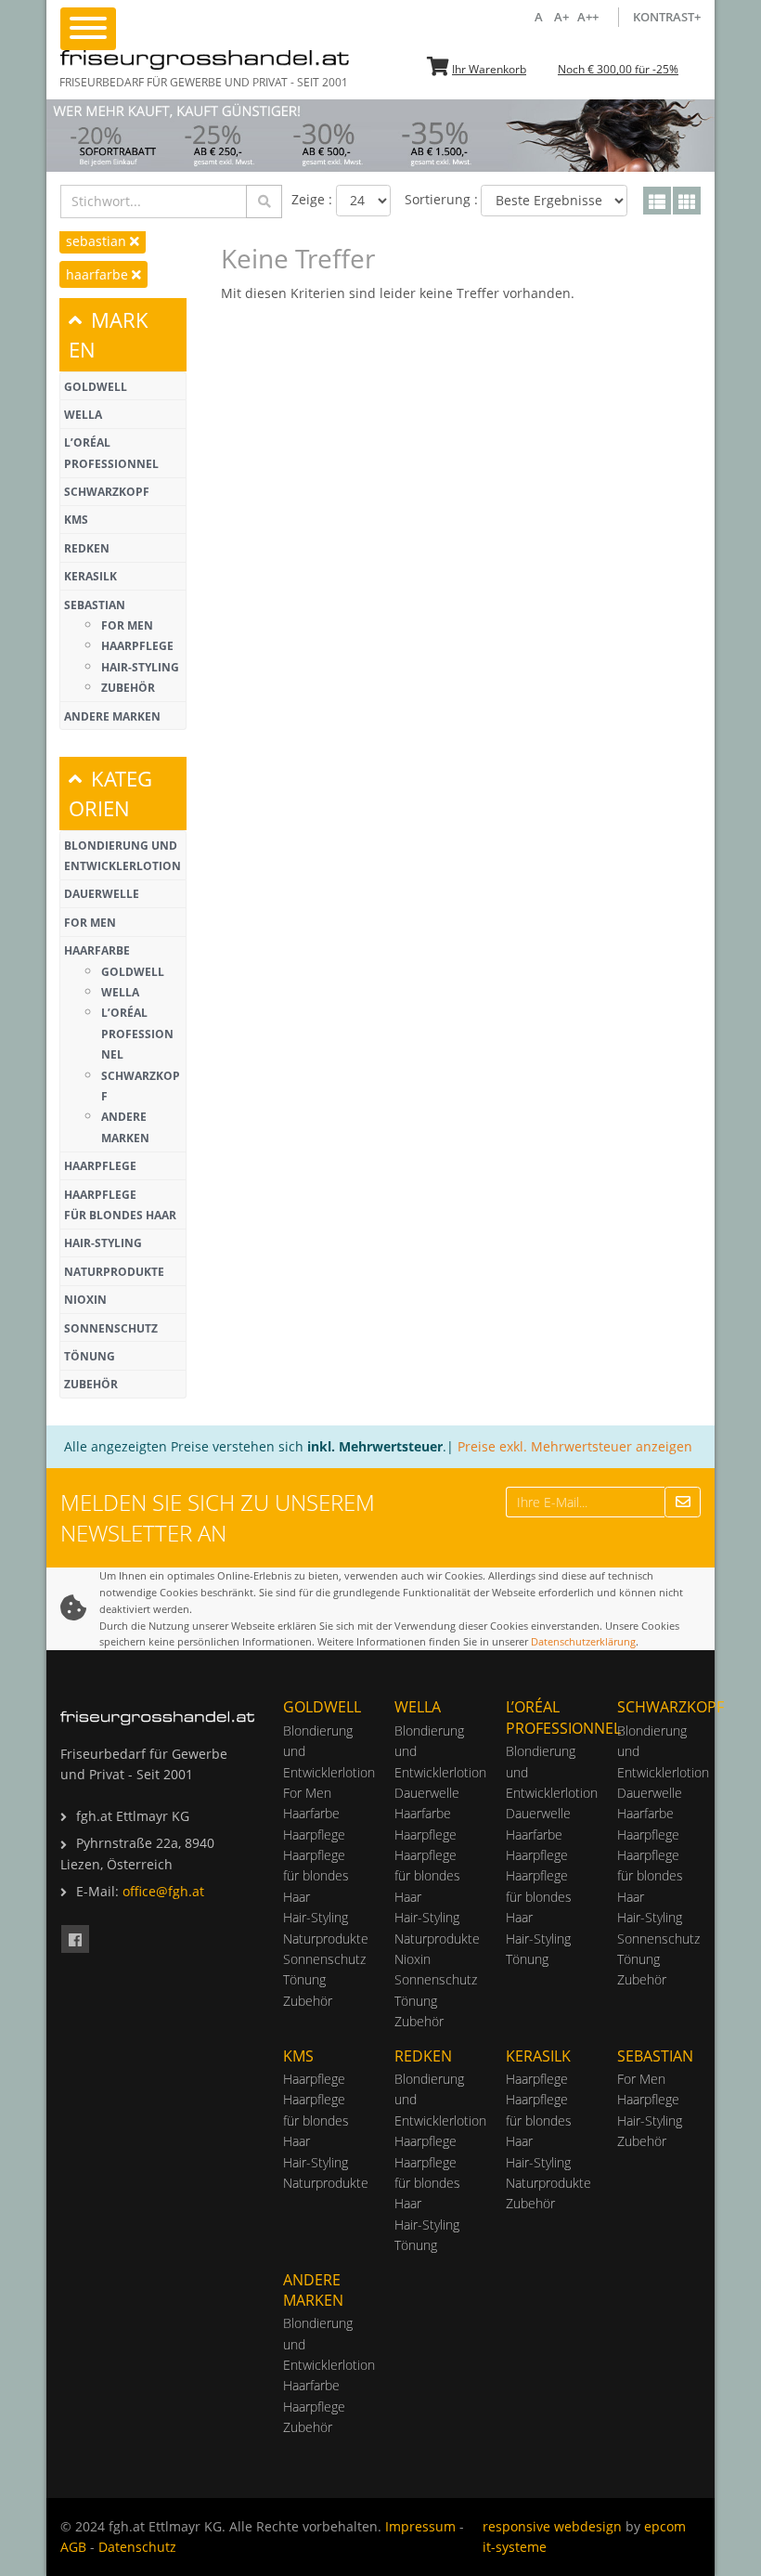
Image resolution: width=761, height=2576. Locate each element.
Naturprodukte (114, 1272)
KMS (76, 520)
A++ (589, 17)
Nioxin (85, 1300)
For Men (127, 625)
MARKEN (109, 334)
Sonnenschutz (111, 1328)
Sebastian (95, 605)
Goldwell (96, 387)
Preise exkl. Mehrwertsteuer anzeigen (575, 1446)
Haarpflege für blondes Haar (316, 1876)
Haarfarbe (97, 950)
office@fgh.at (163, 1891)
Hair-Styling (140, 667)
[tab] (123, 335)
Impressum (420, 2526)
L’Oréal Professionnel (137, 1034)
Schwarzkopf (107, 492)
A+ (563, 17)
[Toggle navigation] (88, 29)
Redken (87, 548)
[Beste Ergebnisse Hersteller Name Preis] (554, 201)
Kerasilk (90, 576)
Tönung (90, 1356)
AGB (73, 2547)
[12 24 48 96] (363, 201)
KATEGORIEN (110, 793)
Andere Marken (112, 716)
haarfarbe (99, 274)
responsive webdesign (552, 2526)
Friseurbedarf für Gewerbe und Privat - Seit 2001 (204, 82)
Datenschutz (137, 2547)
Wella (83, 415)
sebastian (98, 241)
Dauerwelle (102, 894)
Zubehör (128, 688)
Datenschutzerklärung (583, 1641)
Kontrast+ (667, 17)
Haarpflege (137, 646)
